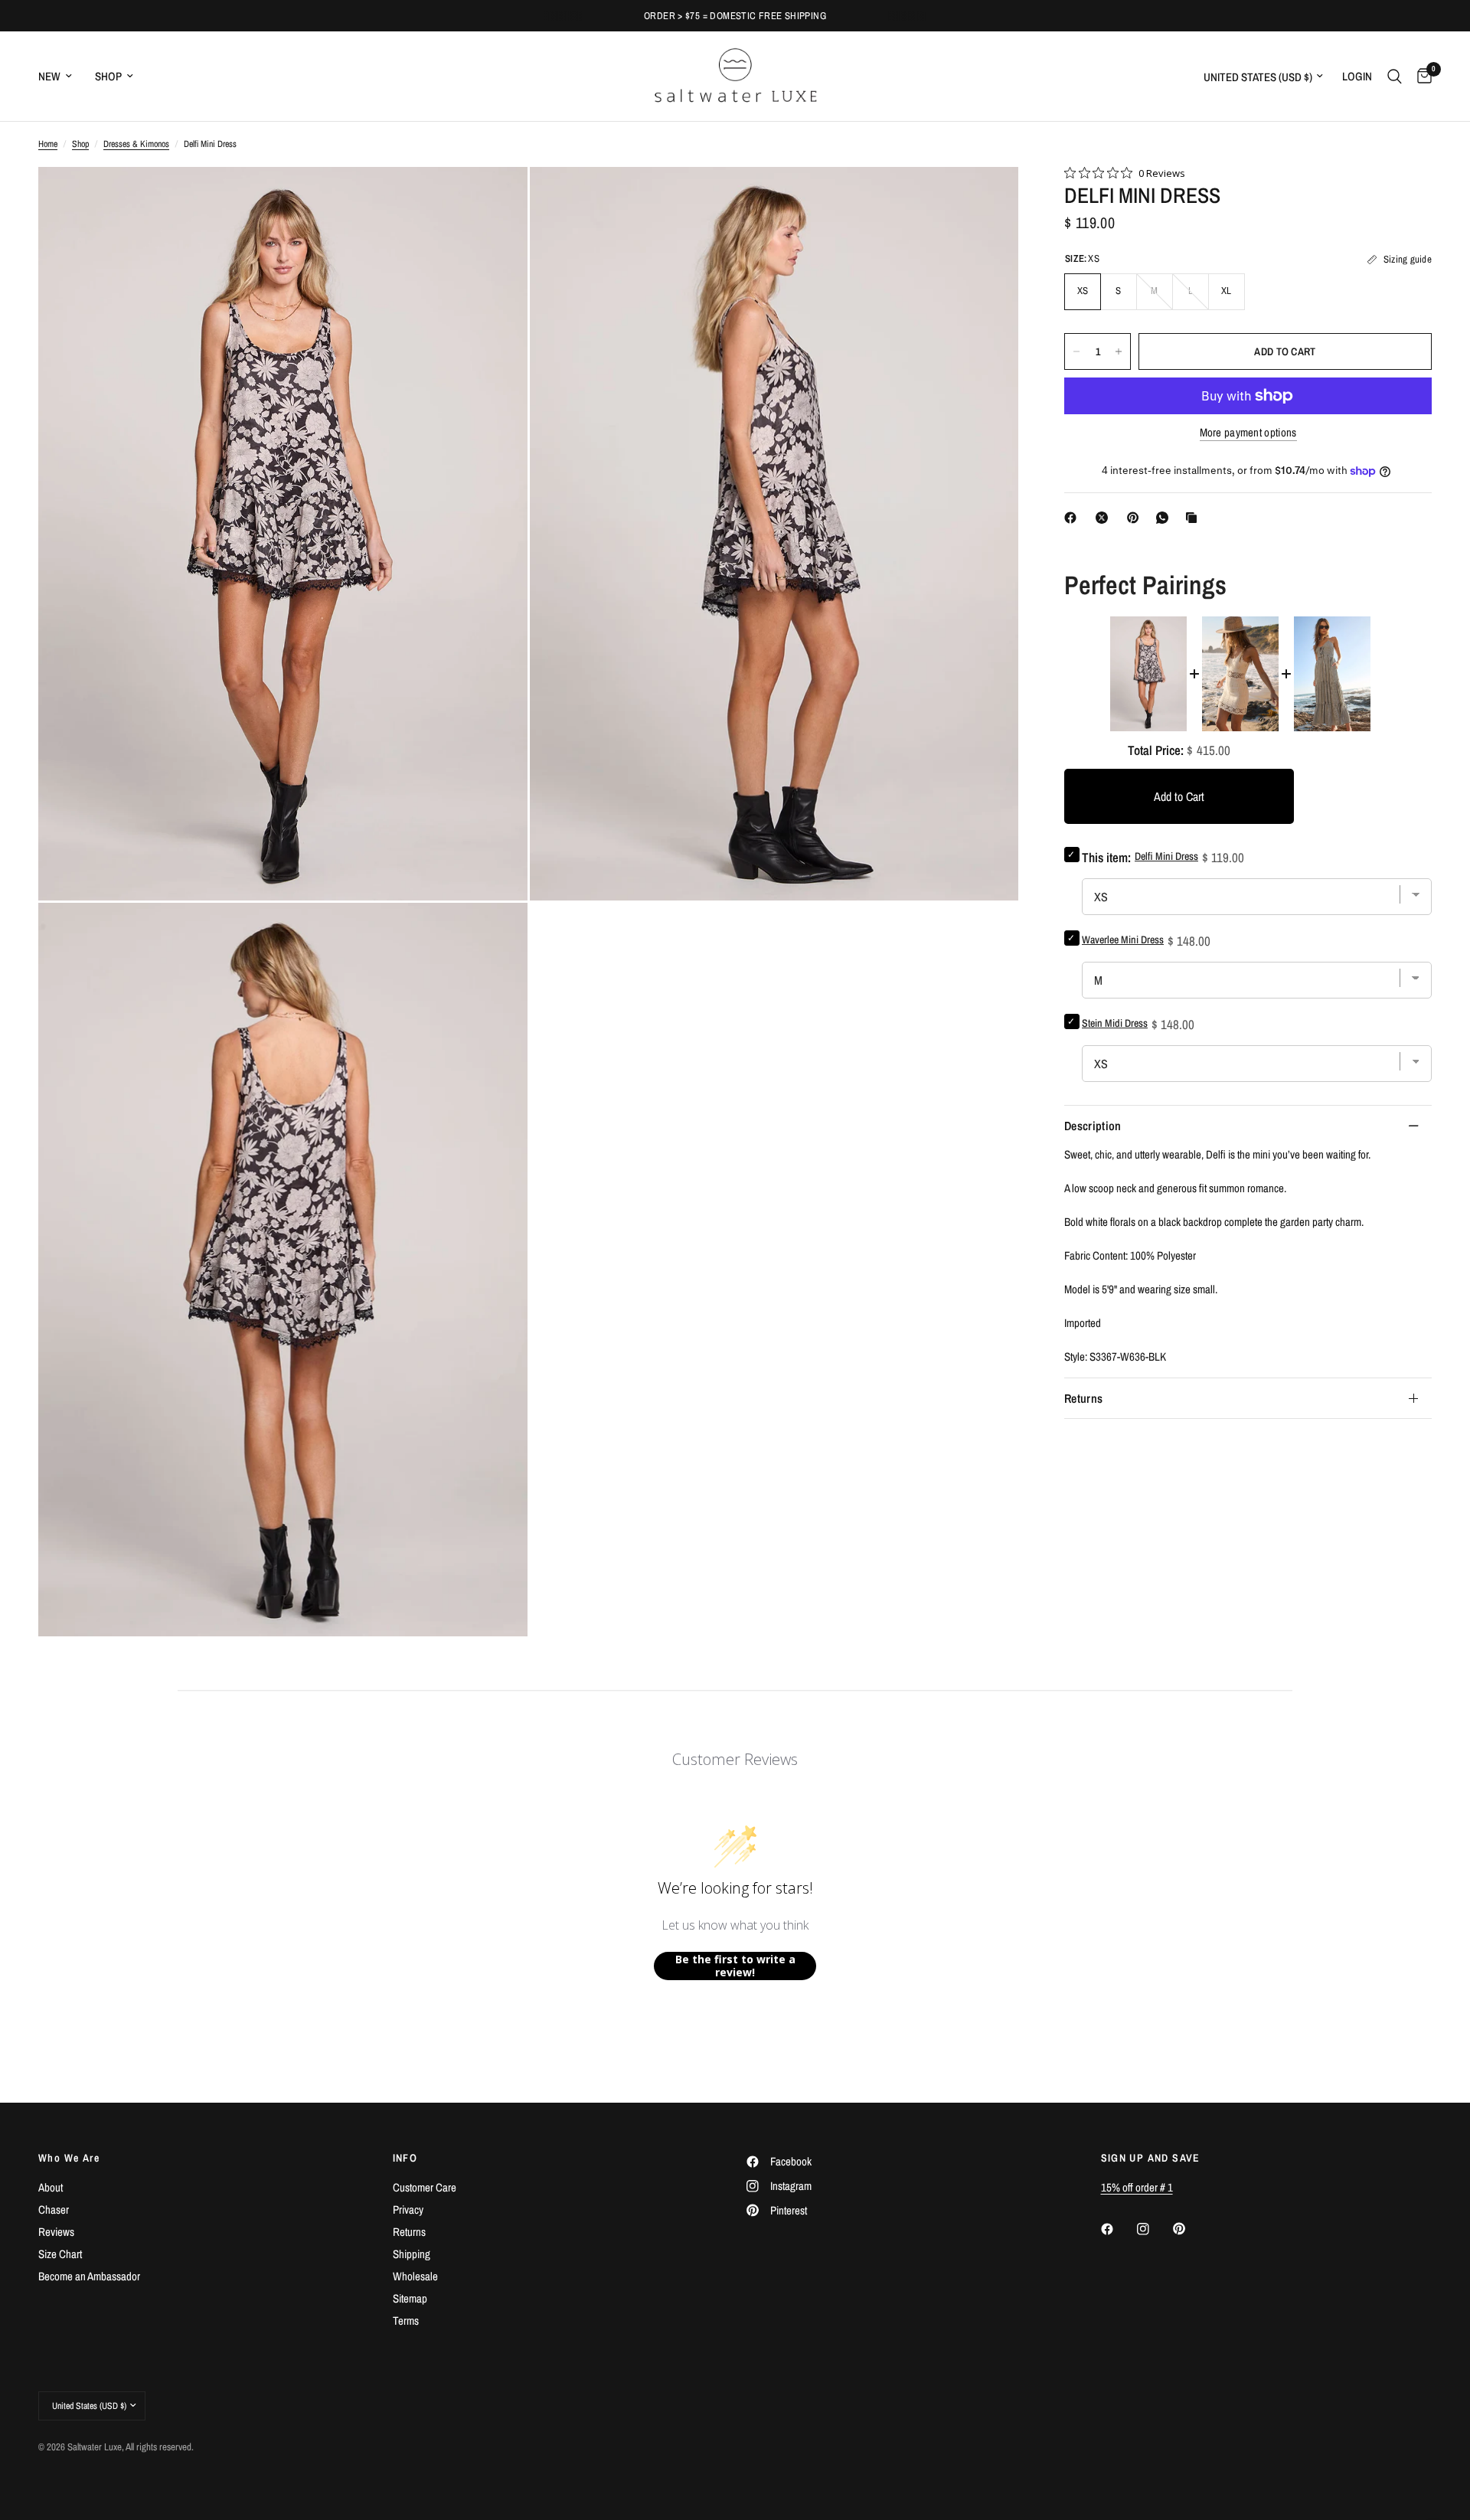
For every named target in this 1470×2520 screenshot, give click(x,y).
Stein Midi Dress (1115, 1023)
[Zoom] (495, 199)
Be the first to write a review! (735, 1966)
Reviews (56, 2232)
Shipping (412, 2254)
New (49, 76)
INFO (405, 2158)
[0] (1421, 76)
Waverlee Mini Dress (1123, 940)
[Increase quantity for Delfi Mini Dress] (1119, 351)
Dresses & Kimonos (136, 144)
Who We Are (69, 2158)
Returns (1083, 1398)
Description (1093, 1126)
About (51, 2187)
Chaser (54, 2209)
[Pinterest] (1136, 518)
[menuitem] (61, 77)
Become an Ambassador (89, 2276)
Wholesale (415, 2276)
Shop (108, 76)
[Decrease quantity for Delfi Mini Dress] (1076, 351)
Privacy (408, 2209)
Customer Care (425, 2187)
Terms (406, 2321)
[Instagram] (1154, 2229)
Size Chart (60, 2254)
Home (48, 144)
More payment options (1248, 432)
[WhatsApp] (1165, 518)
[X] (1105, 518)
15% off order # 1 (1137, 2187)
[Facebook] (1073, 518)
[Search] (1395, 76)
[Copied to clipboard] (1194, 518)
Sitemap (410, 2298)
